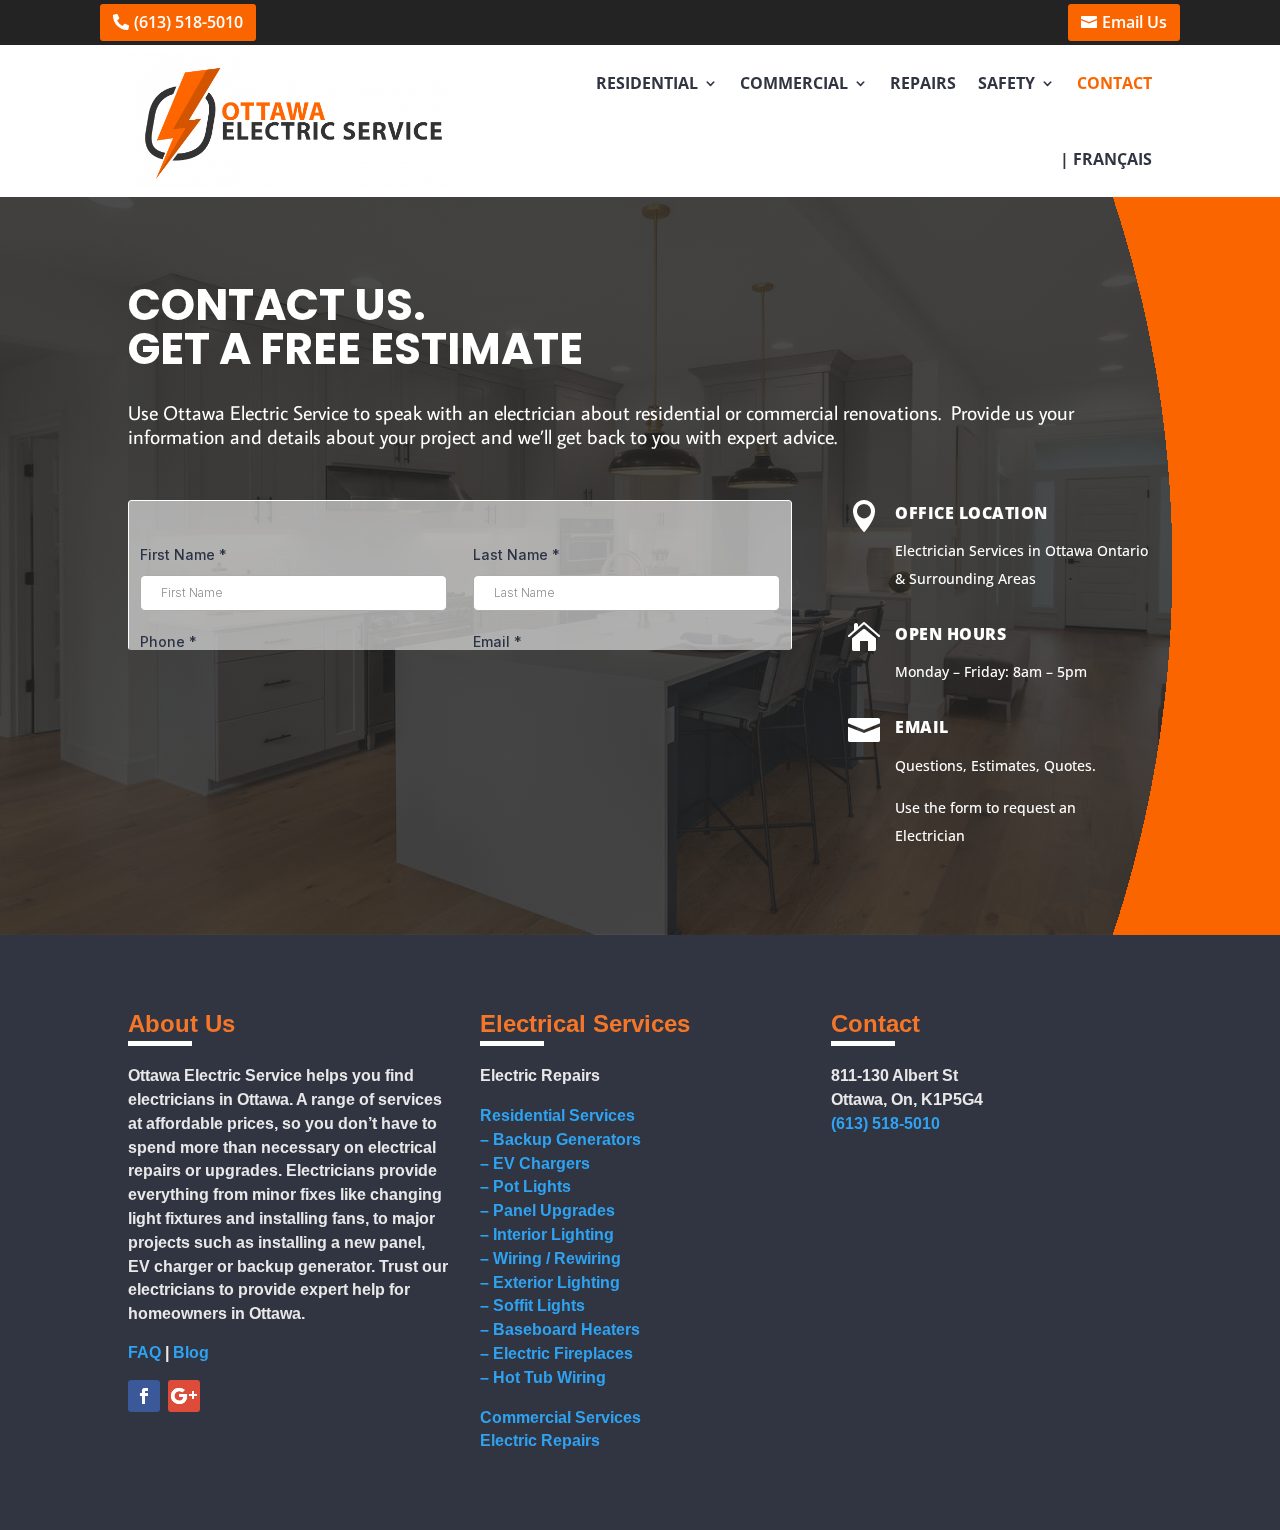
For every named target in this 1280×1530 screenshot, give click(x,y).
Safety (1006, 83)
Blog (191, 1352)
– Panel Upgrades (547, 1210)
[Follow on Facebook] (144, 1396)
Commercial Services (560, 1417)
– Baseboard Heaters (560, 1329)
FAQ (144, 1352)
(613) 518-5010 (188, 22)
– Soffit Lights (532, 1305)
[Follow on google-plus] (184, 1396)
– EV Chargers (535, 1163)
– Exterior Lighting (550, 1282)
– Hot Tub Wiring (543, 1377)
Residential (647, 83)
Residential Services (557, 1115)
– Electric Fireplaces (556, 1353)
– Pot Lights (525, 1186)
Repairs (923, 83)
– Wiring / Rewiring (550, 1258)
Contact (1114, 83)
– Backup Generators (560, 1139)
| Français (1106, 159)
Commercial (794, 83)
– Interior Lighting (547, 1234)
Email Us (1134, 22)
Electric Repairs (540, 1440)
